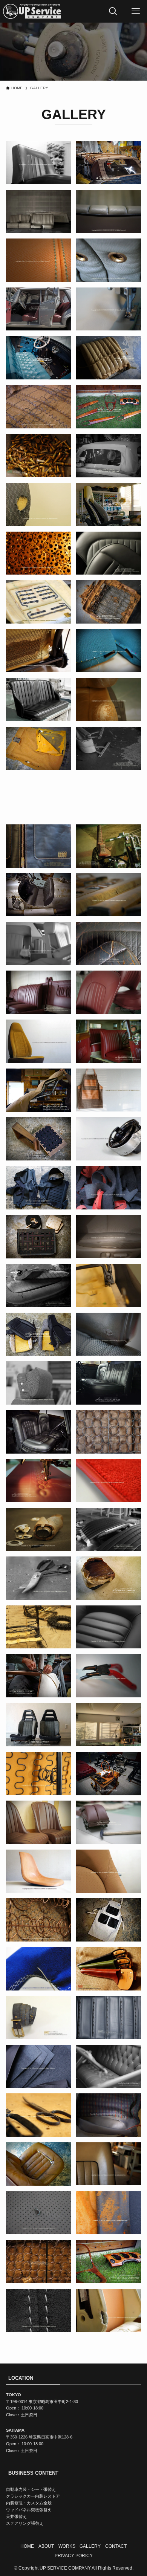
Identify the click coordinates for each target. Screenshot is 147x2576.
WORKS (67, 2546)
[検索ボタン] (113, 11)
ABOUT (46, 2546)
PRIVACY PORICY (74, 2555)
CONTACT (116, 2546)
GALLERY (90, 2546)
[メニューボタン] (136, 11)
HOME (27, 2546)
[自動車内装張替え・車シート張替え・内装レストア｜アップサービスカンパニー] (32, 11)
